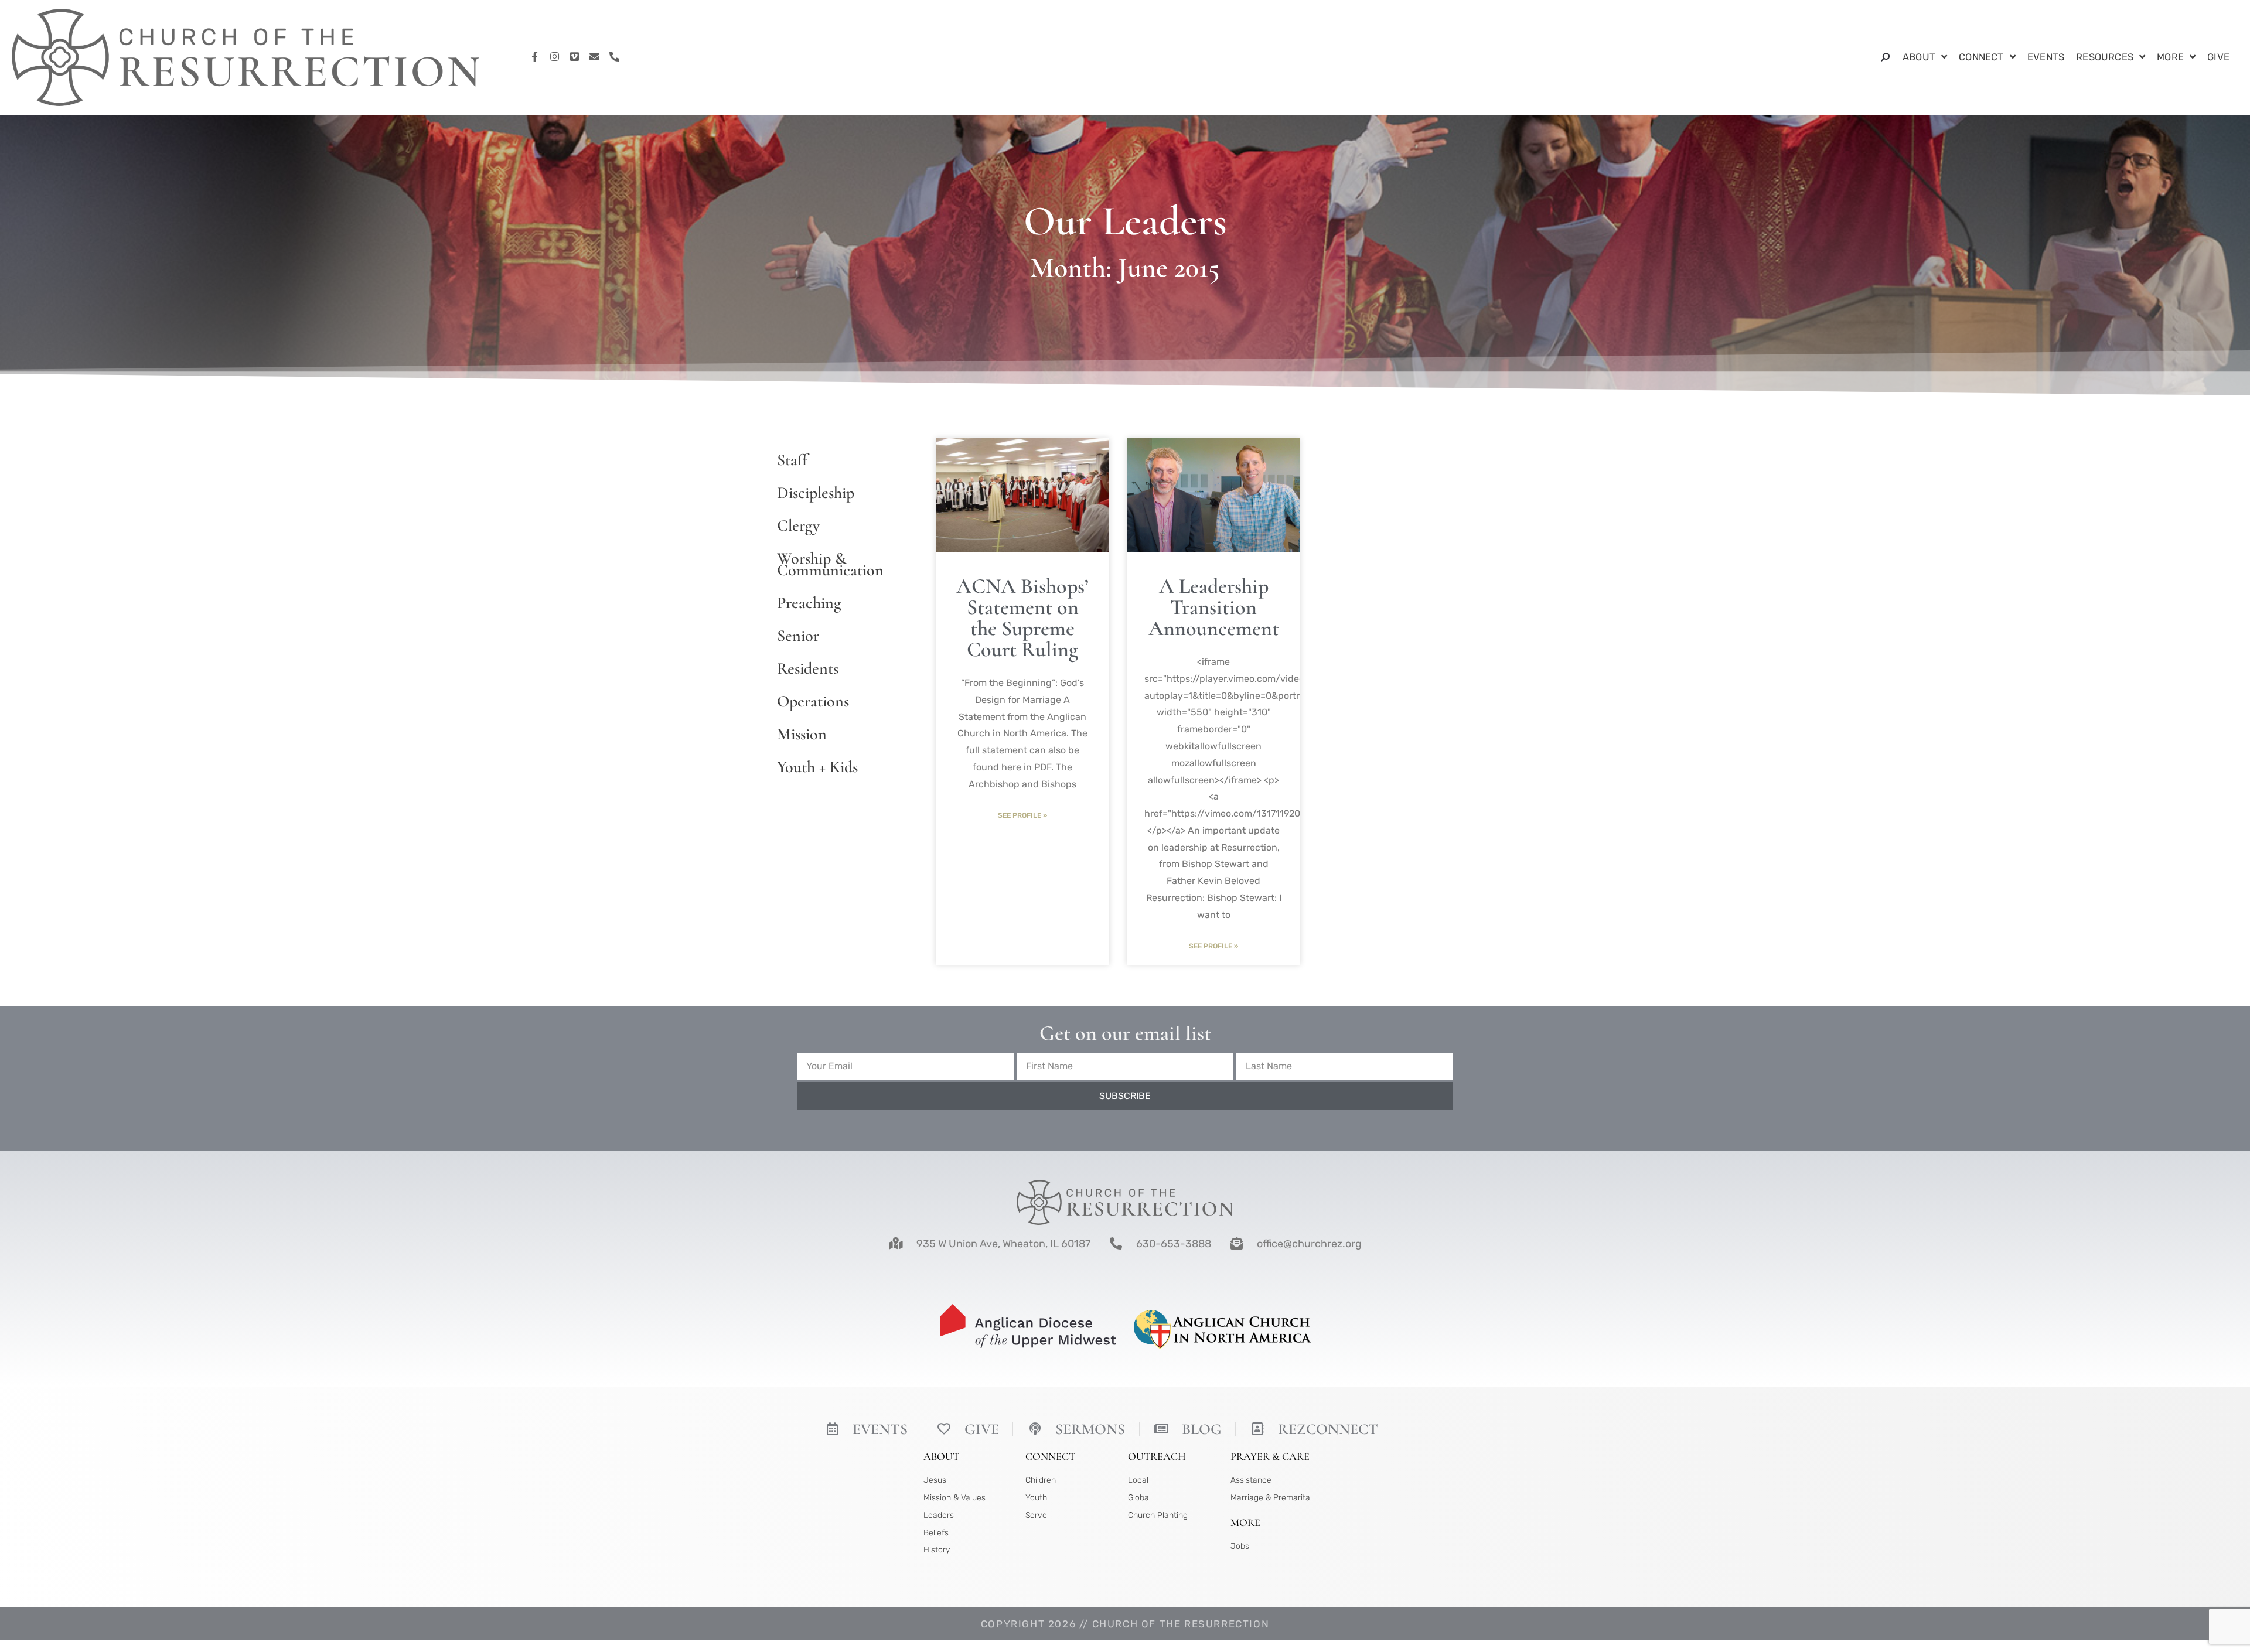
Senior (798, 636)
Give (2218, 57)
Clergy (798, 525)
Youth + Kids (817, 767)
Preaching (809, 603)
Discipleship (816, 493)
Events (2046, 57)
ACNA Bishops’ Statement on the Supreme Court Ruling (1022, 618)
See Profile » (1022, 815)
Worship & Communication (830, 564)
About (1919, 57)
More (2170, 57)
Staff (792, 460)
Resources (2105, 57)
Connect (1981, 57)
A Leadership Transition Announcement (1214, 607)
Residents (808, 668)
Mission (802, 734)
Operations (813, 701)
